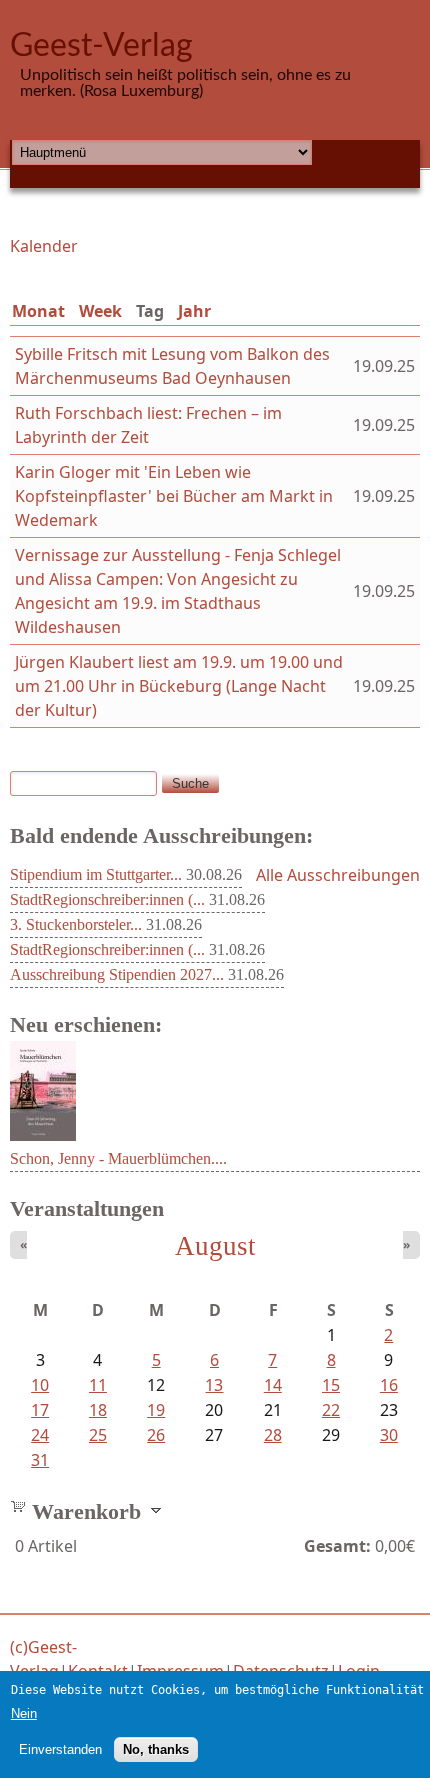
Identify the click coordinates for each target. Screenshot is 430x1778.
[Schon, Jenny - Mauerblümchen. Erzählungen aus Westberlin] (43, 1135)
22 (331, 1410)
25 (98, 1435)
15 (331, 1385)
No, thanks (156, 1749)
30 (389, 1435)
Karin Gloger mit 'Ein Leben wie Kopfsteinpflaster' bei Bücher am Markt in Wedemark (174, 496)
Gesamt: (337, 1546)
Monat (38, 311)
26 (156, 1435)
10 (40, 1385)
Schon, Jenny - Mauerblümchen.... (118, 1158)
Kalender (44, 246)
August (215, 1246)
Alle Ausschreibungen (338, 875)
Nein (24, 1713)
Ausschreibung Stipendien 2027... (117, 974)
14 (273, 1385)
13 (214, 1385)
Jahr (194, 311)
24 (40, 1435)
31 (40, 1460)
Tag (154, 311)
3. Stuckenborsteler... (76, 924)
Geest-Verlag (101, 46)
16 (389, 1385)
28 (273, 1435)
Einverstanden (60, 1749)
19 (156, 1410)
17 (40, 1410)
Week (100, 311)
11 (98, 1385)
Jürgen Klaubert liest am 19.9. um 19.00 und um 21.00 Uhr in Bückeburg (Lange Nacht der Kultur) (179, 686)
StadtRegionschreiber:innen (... (107, 899)
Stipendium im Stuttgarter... (96, 874)
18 (98, 1410)
